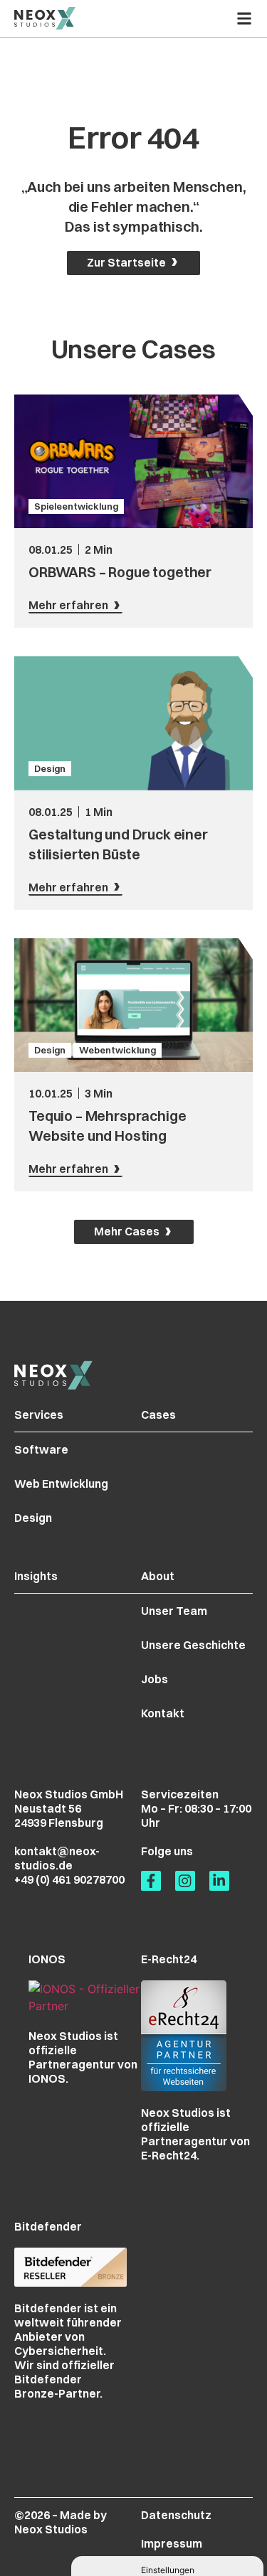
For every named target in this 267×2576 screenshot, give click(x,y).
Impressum (172, 2543)
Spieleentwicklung (76, 506)
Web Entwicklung (61, 1483)
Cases (158, 1415)
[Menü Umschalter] (244, 18)
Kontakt (163, 1713)
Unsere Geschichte (193, 1645)
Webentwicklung (117, 1050)
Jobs (155, 1679)
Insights (36, 1576)
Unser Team (174, 1611)
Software (41, 1449)
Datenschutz (176, 2515)
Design (50, 768)
